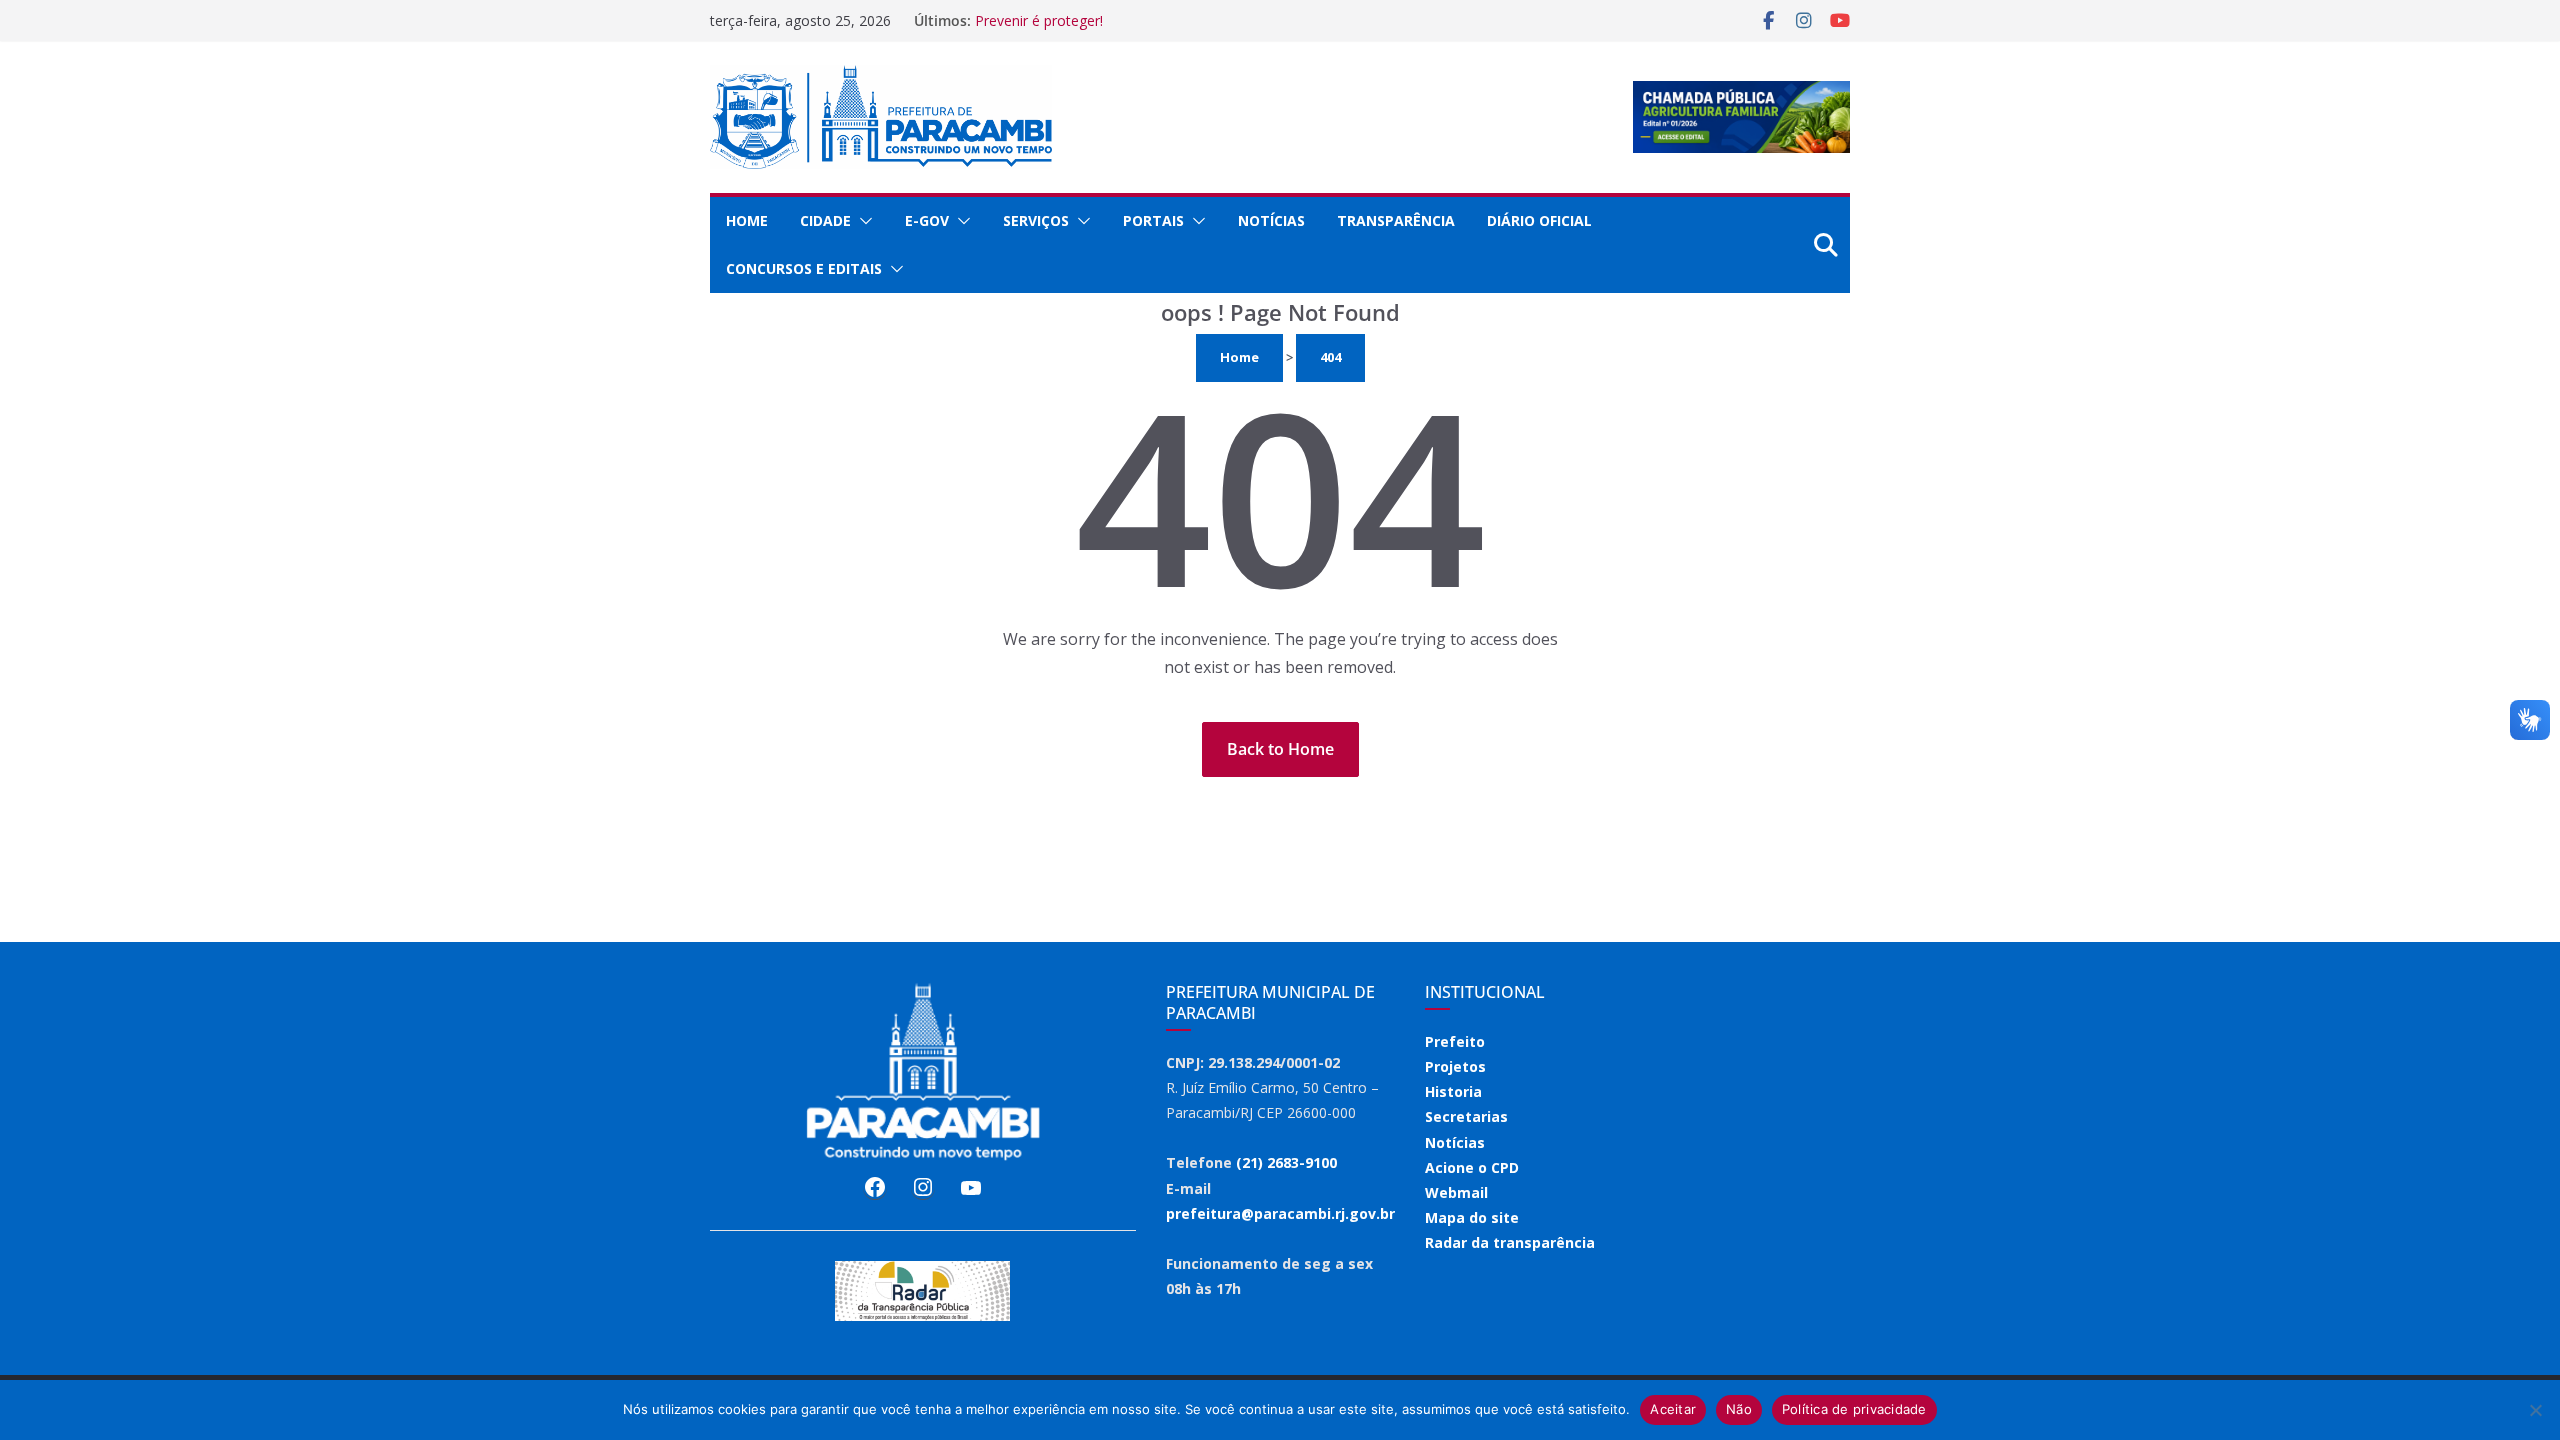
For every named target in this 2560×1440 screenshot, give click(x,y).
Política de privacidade (1854, 1409)
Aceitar (1673, 1409)
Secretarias (1466, 1116)
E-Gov (927, 220)
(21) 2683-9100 (1286, 1162)
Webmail (1456, 1192)
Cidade (825, 220)
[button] (862, 221)
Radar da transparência (1510, 1242)
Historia (1453, 1091)
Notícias (1271, 220)
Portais (1153, 220)
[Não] (2535, 1410)
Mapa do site (1472, 1217)
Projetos (1455, 1066)
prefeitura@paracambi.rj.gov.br (1280, 1213)
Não (1739, 1409)
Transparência (1396, 220)
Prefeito (1455, 1041)
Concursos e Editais (804, 268)
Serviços (1036, 220)
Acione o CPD (1472, 1167)
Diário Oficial (1539, 220)
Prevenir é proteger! (1039, 20)
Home (747, 220)
